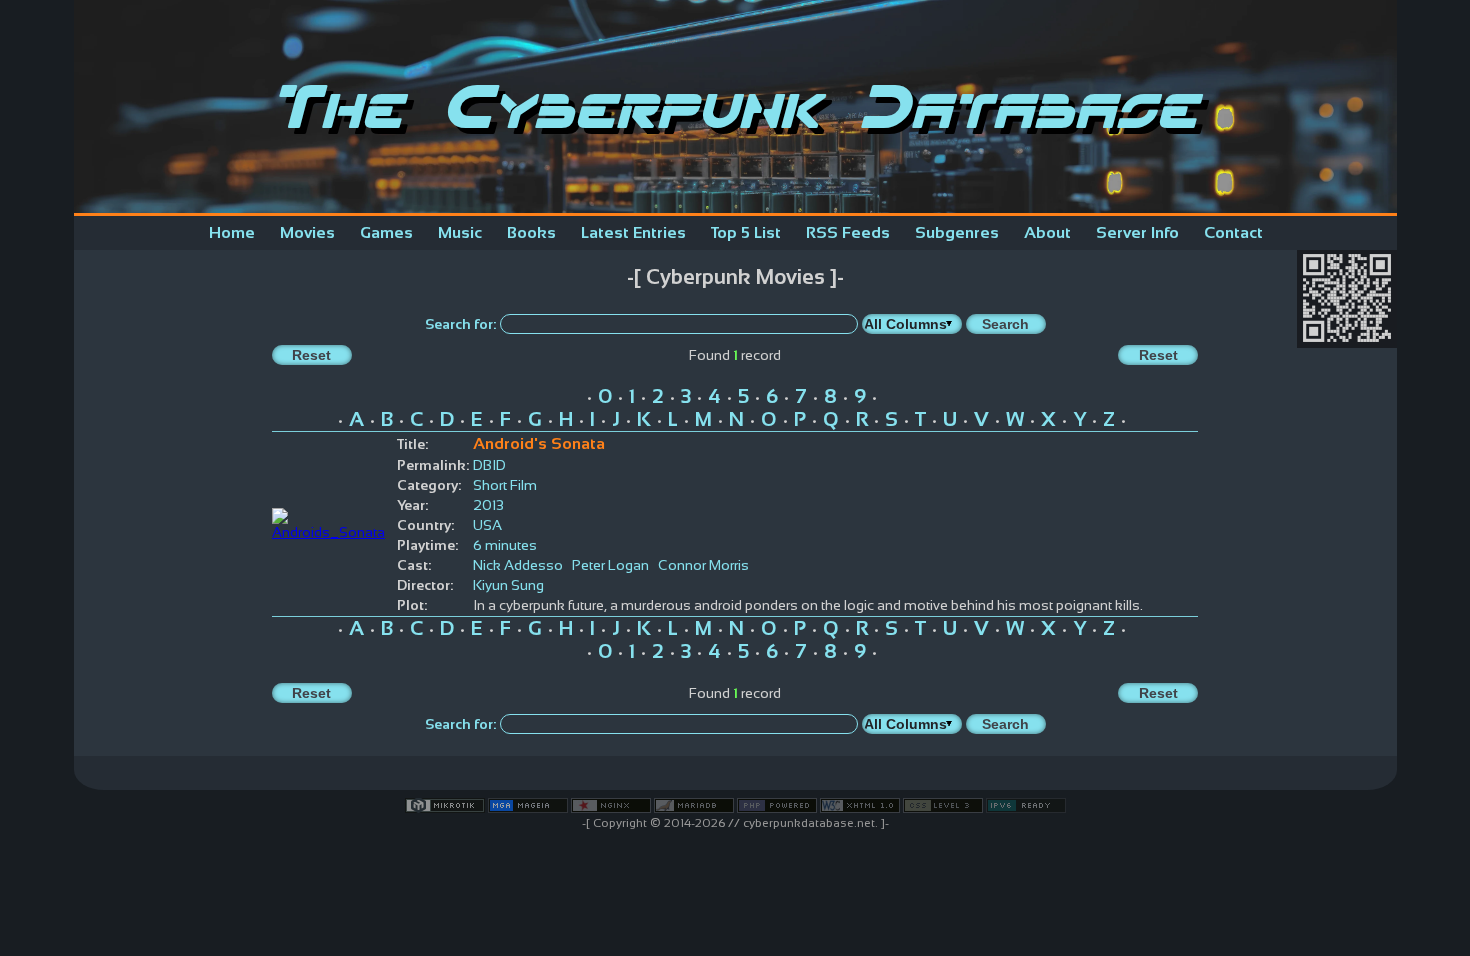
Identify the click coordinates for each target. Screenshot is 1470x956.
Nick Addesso (518, 565)
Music (460, 232)
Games (386, 232)
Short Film (505, 485)
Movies (307, 232)
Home (232, 232)
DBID (489, 465)
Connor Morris (703, 565)
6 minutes (505, 545)
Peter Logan (610, 565)
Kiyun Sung (508, 585)
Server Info (1137, 232)
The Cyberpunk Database (735, 106)
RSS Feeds (848, 232)
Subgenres (957, 232)
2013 (488, 505)
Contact (1233, 232)
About (1047, 232)
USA (487, 525)
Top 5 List (746, 232)
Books (531, 232)
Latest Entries (633, 232)
